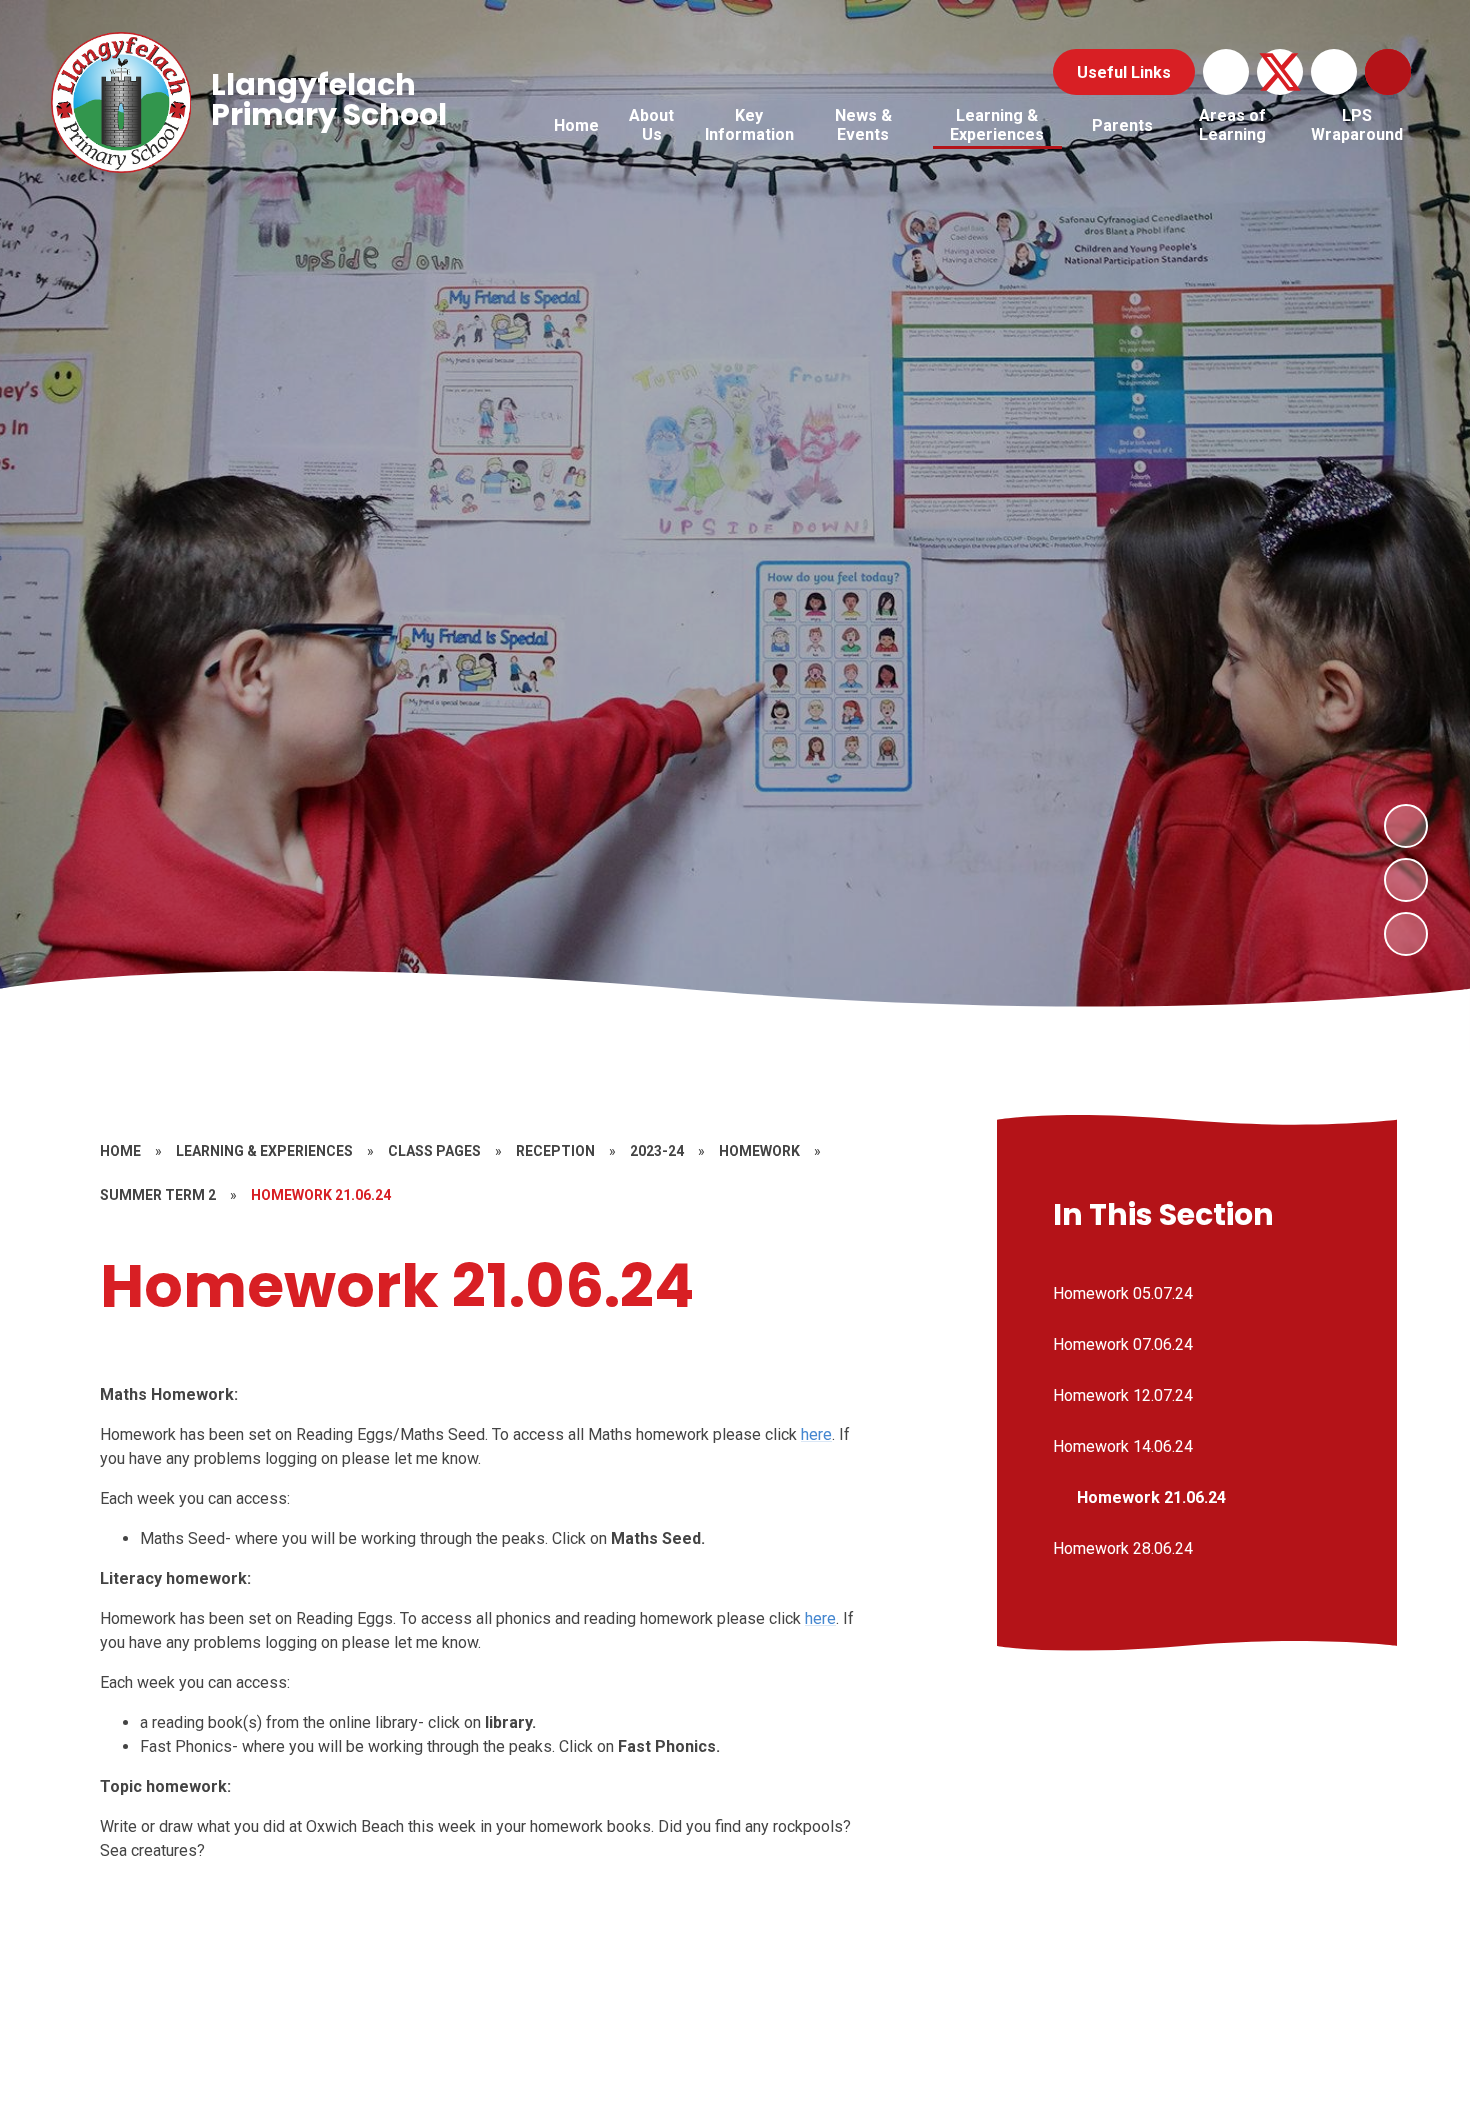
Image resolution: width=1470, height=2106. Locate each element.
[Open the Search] (1388, 72)
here (816, 1434)
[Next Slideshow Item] (1406, 826)
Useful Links (1124, 72)
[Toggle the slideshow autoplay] (1406, 934)
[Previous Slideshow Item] (1406, 880)
